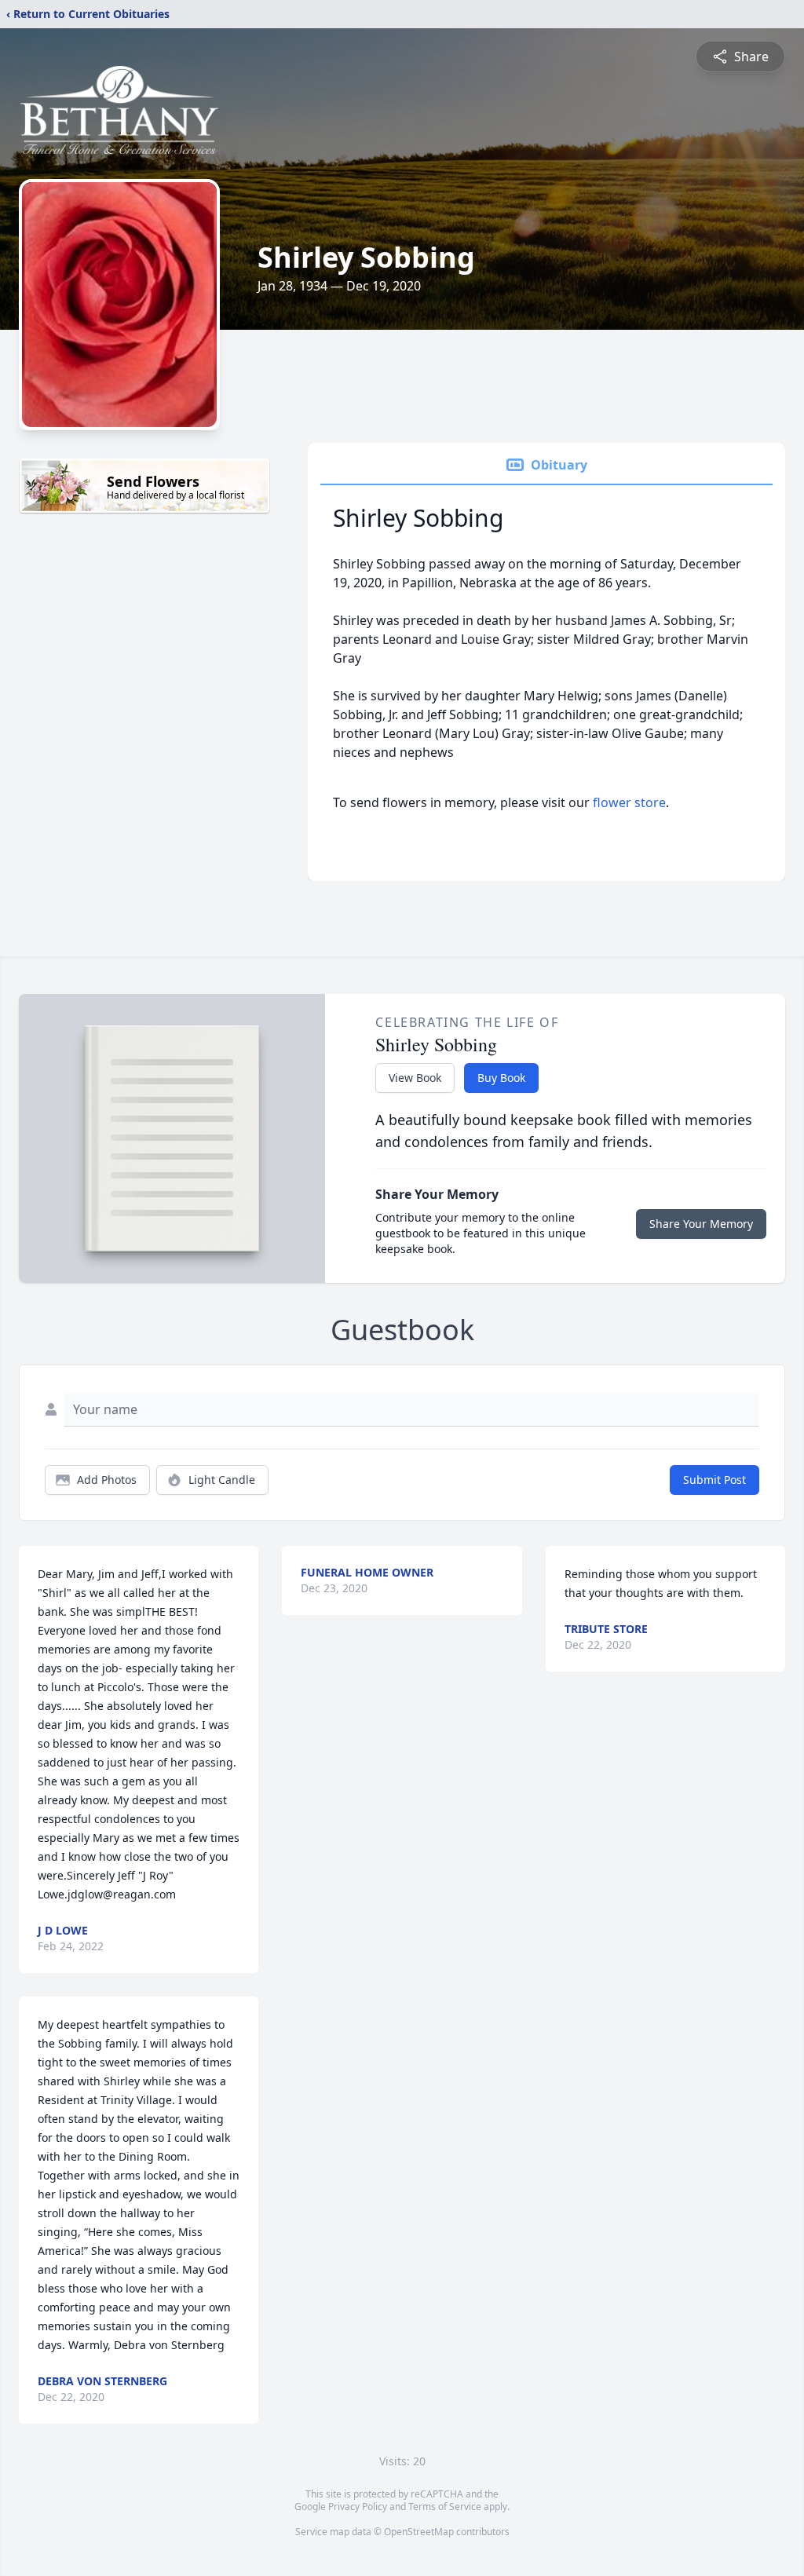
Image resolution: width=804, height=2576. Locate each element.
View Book (415, 1078)
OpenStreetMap (419, 2532)
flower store (629, 802)
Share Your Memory (701, 1224)
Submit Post (714, 1480)
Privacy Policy (358, 2507)
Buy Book (501, 1078)
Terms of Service (445, 2507)
